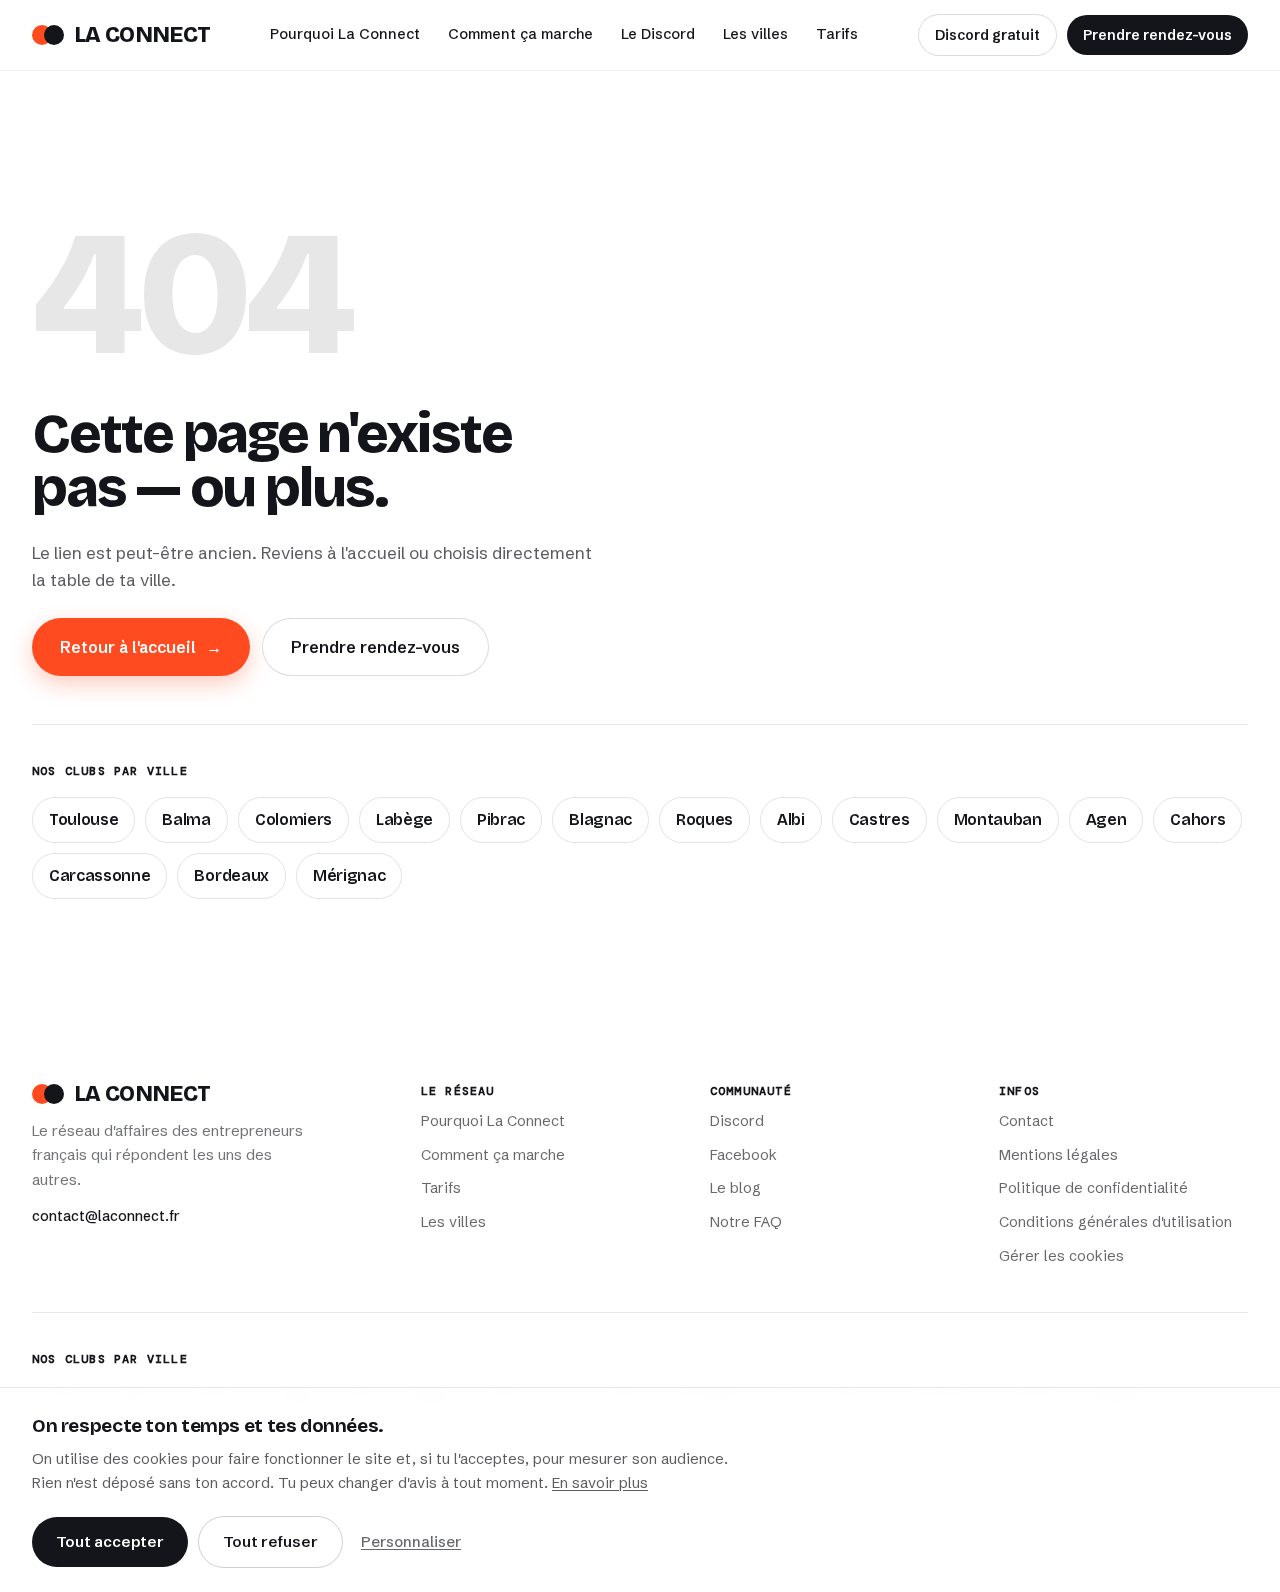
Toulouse (83, 819)
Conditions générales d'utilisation (1115, 1222)
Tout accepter (110, 1541)
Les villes (755, 34)
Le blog (735, 1188)
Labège (404, 819)
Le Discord (658, 34)
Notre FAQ (746, 1222)
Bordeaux (231, 875)
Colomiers (293, 819)
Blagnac (600, 819)
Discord (737, 1121)
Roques (704, 819)
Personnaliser (411, 1541)
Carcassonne (99, 875)
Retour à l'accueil (141, 647)
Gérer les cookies (1061, 1256)
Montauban (998, 819)
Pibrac (501, 819)
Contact (1026, 1121)
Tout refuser (270, 1541)
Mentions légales (1058, 1155)
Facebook (743, 1155)
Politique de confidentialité (1093, 1188)
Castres (879, 819)
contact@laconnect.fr (106, 1216)
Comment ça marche (520, 34)
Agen (1106, 819)
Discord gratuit (987, 35)
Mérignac (349, 875)
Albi (791, 819)
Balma (186, 819)
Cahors (1197, 819)
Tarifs (837, 34)
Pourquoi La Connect (345, 34)
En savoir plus (600, 1483)
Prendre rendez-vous (1157, 35)
